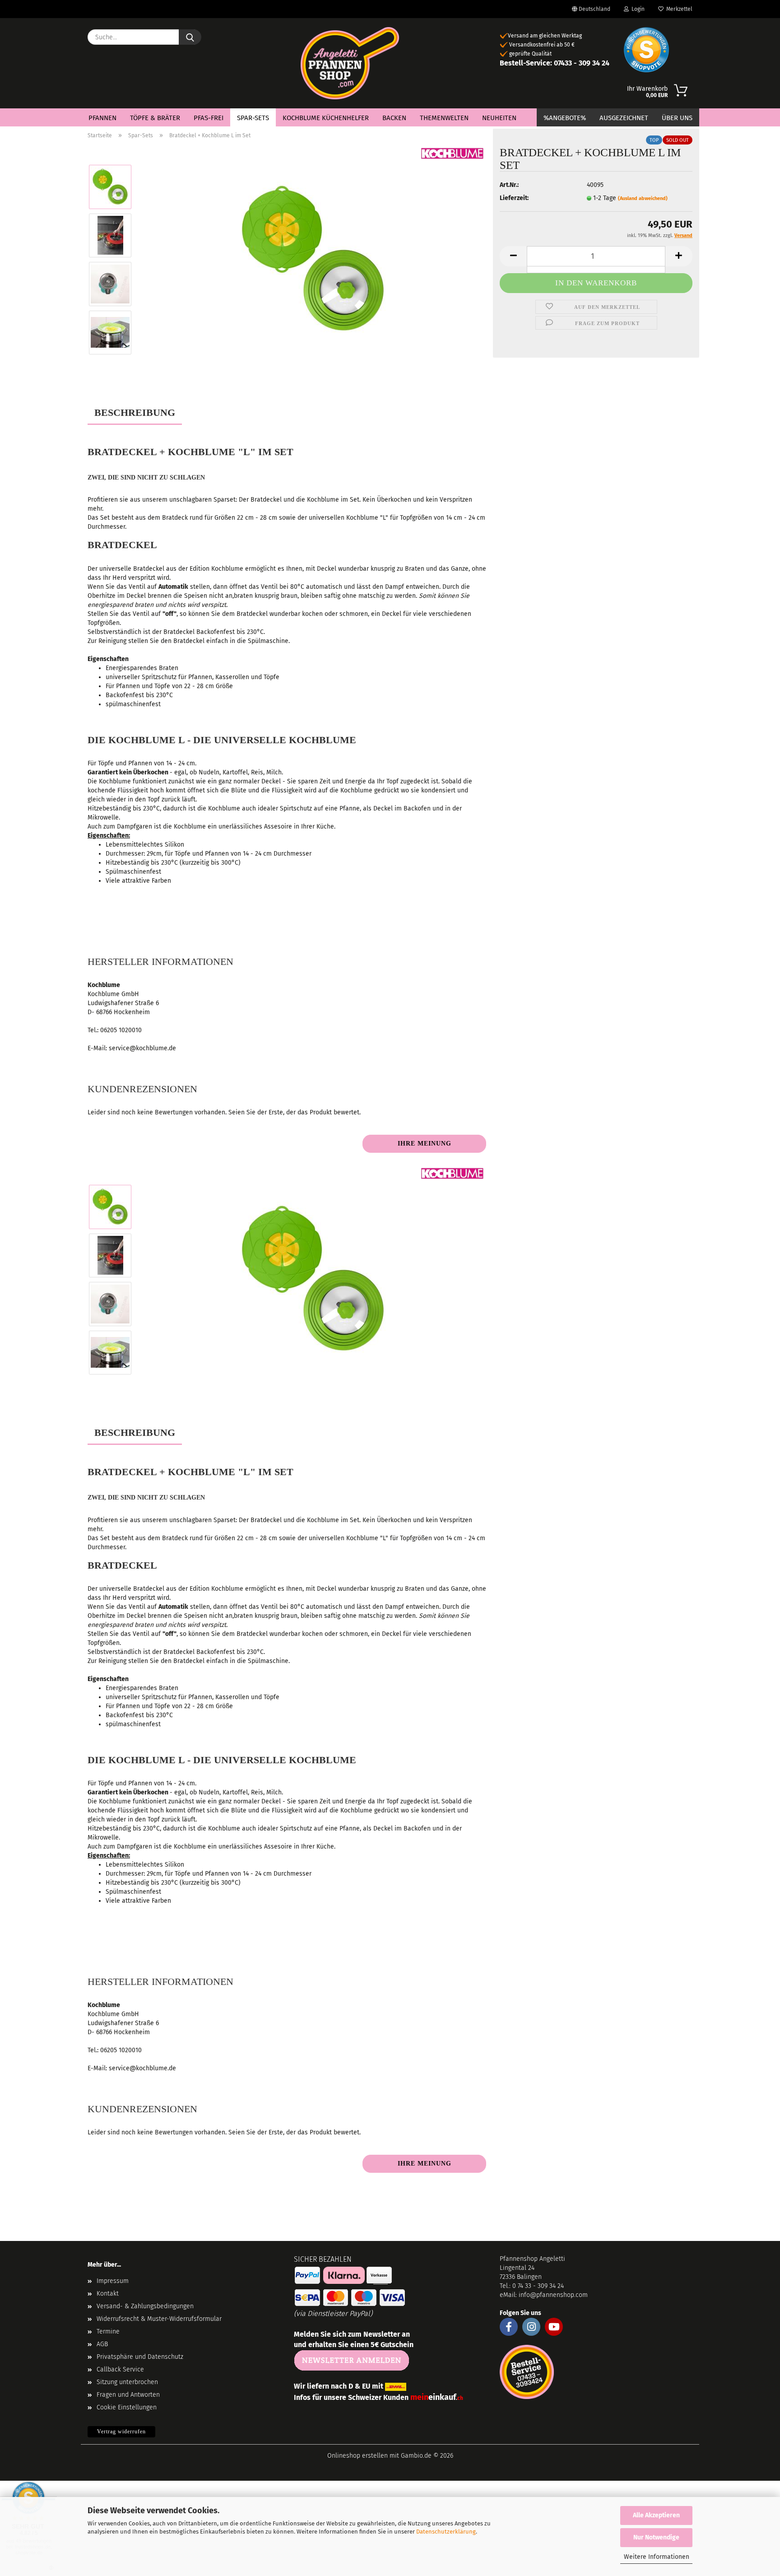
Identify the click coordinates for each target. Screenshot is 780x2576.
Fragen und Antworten (128, 2395)
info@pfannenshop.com (553, 2295)
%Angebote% (565, 118)
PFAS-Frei (209, 118)
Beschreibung (135, 412)
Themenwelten (444, 118)
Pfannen (102, 118)
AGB (102, 2344)
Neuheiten (499, 118)
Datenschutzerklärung (446, 2532)
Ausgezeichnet (624, 118)
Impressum (113, 2281)
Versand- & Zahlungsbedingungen (145, 2306)
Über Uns (677, 118)
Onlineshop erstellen (357, 2456)
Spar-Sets (253, 118)
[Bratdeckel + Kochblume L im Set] (313, 259)
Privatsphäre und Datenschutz (140, 2357)
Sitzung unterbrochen (127, 2382)
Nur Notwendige (656, 2537)
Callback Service (120, 2369)
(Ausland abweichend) (643, 198)
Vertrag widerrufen (121, 2432)
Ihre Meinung (425, 1144)
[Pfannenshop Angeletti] (350, 63)
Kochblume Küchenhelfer (326, 118)
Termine (108, 2331)
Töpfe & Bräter (155, 118)
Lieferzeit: (514, 198)
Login (637, 9)
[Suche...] (190, 37)
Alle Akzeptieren (656, 2515)
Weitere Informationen (657, 2557)
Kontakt (108, 2294)
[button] (513, 256)
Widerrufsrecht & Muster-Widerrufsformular (159, 2319)
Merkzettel (678, 9)
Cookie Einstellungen (127, 2407)
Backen (394, 118)
